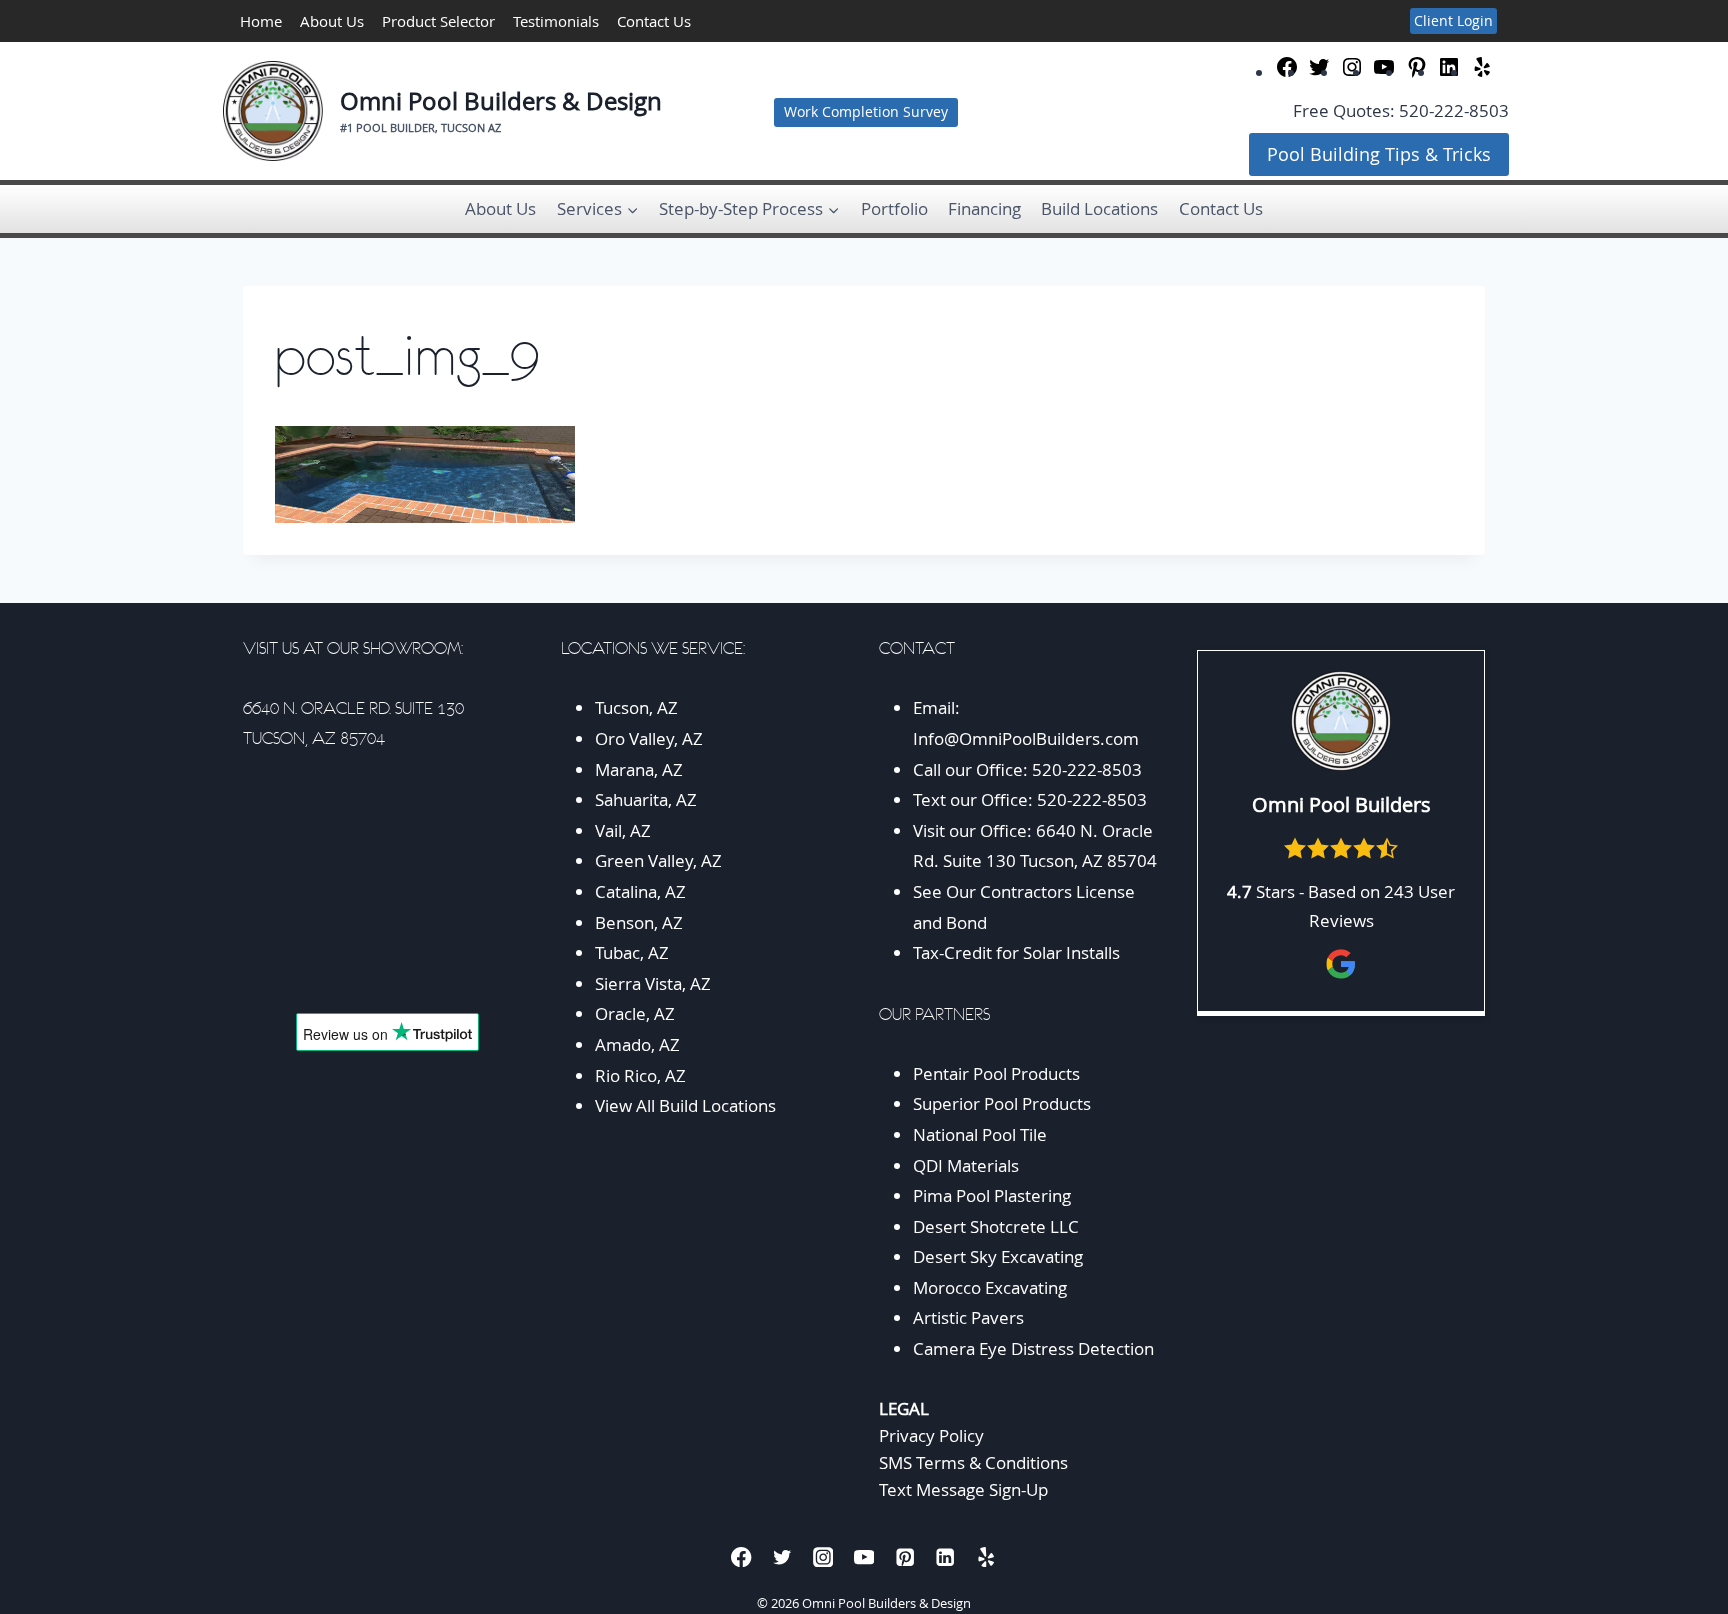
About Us (332, 21)
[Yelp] (986, 1556)
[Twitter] (782, 1556)
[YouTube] (864, 1556)
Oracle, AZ (635, 1013)
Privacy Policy (931, 1435)
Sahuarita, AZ (646, 799)
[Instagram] (823, 1556)
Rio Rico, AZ (640, 1075)
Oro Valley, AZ (649, 738)
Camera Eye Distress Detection (1033, 1348)
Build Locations (1099, 208)
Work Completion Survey (866, 112)
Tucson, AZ (636, 707)
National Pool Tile (980, 1134)
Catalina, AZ (640, 891)
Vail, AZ (623, 830)
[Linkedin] (945, 1556)
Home (261, 21)
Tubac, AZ (632, 952)
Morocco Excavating (990, 1287)
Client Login (1453, 20)
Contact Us (654, 21)
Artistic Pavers (968, 1317)
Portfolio (894, 208)
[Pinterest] (904, 1556)
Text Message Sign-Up (963, 1489)
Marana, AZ (639, 769)
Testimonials (556, 21)
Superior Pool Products (1002, 1103)
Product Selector (438, 21)
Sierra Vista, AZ (653, 983)
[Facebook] (741, 1556)
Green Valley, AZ (658, 860)
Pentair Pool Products (996, 1073)
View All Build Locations (685, 1105)
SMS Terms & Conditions (973, 1462)
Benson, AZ (639, 922)
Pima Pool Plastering (992, 1195)
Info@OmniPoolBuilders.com (1026, 738)
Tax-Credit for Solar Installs (1016, 952)
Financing (984, 208)
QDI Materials (966, 1165)
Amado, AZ (637, 1044)
